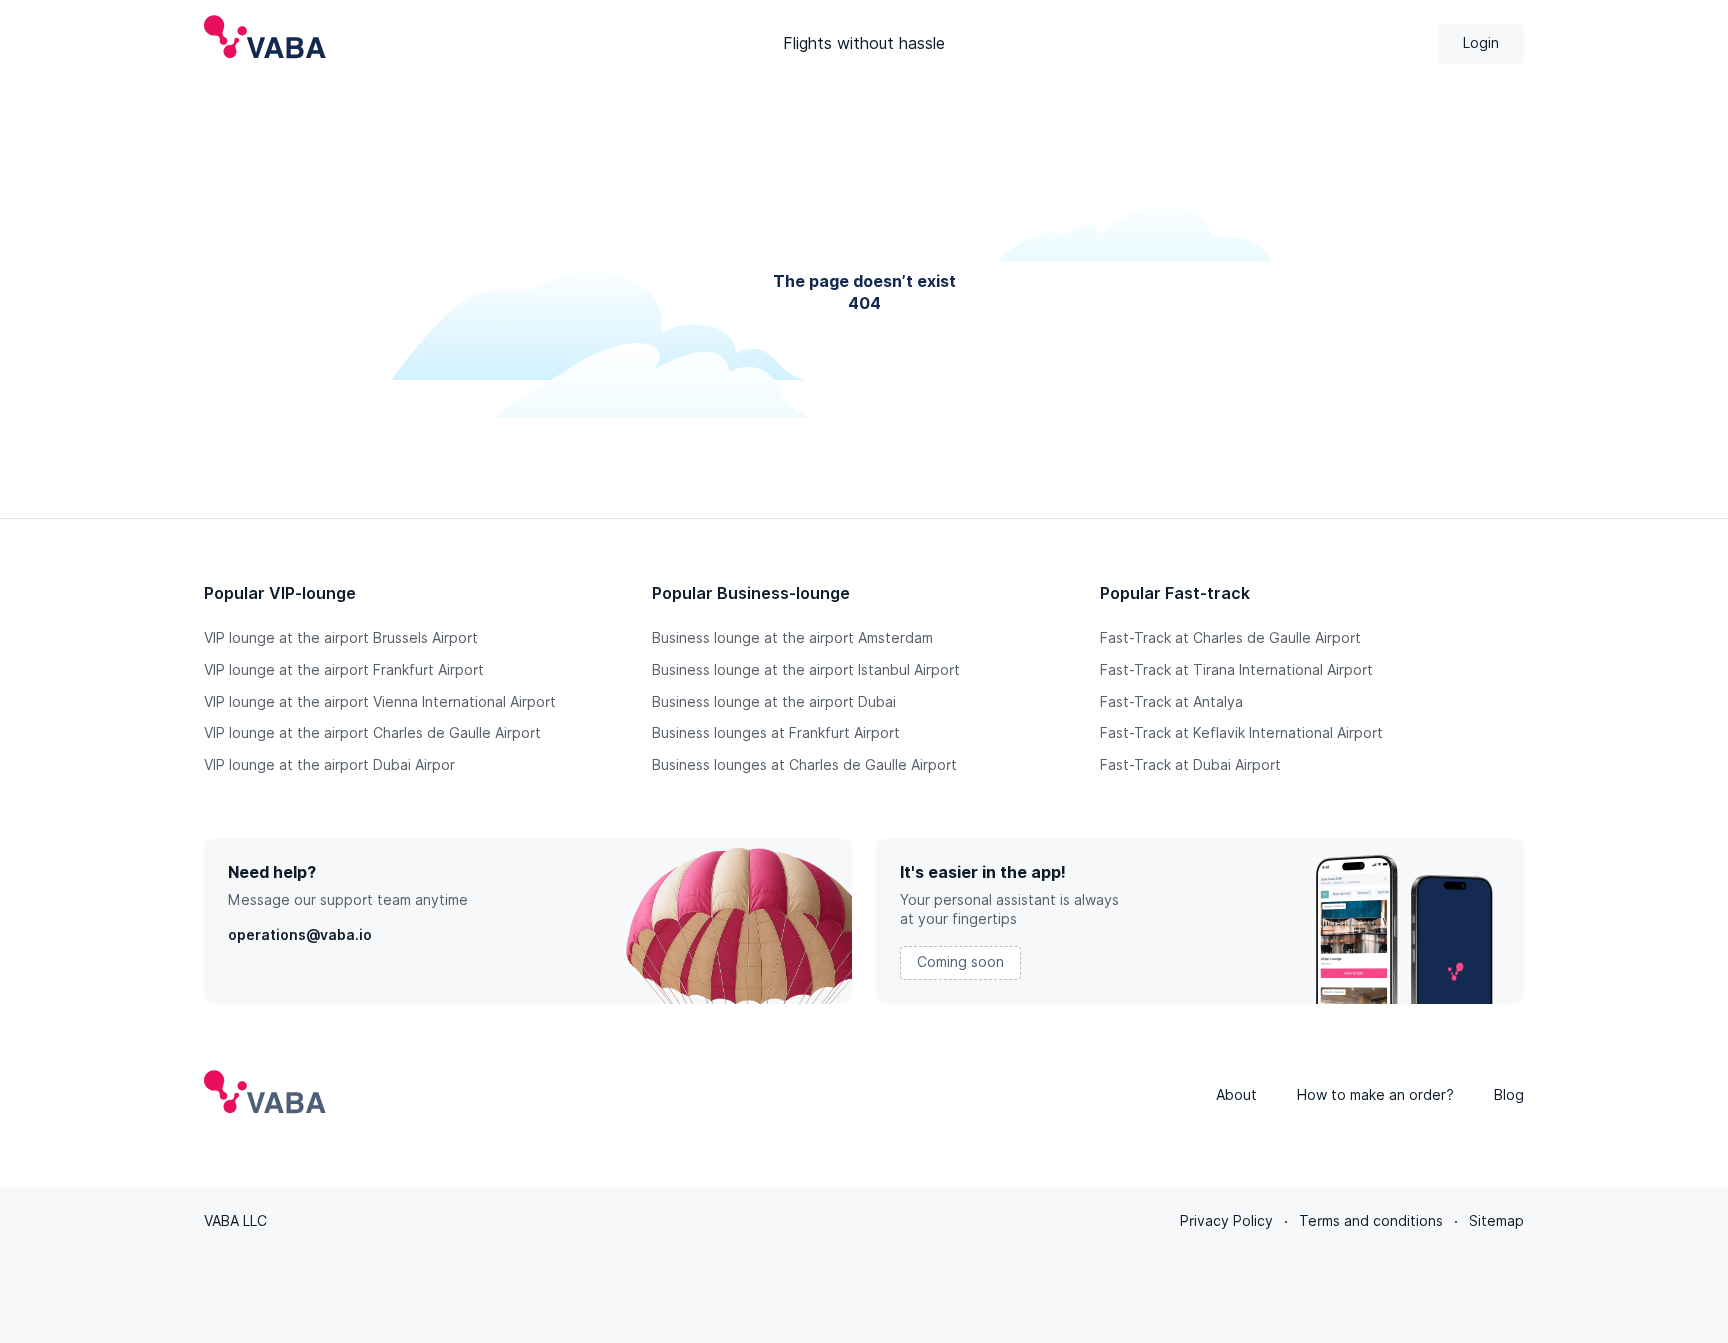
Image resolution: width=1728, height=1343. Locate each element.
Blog (1509, 1095)
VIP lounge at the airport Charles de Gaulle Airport (372, 733)
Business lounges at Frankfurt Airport (776, 733)
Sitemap (1496, 1221)
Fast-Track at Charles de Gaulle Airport (1230, 638)
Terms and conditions (1371, 1221)
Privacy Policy (1226, 1221)
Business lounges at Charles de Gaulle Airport (804, 765)
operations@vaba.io (300, 935)
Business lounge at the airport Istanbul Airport (806, 670)
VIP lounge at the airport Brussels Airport (341, 638)
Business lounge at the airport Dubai (774, 702)
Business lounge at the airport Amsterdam (792, 638)
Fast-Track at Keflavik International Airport (1241, 733)
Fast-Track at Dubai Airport (1190, 765)
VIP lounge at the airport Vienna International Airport (380, 702)
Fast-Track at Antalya (1171, 702)
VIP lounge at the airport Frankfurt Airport (344, 670)
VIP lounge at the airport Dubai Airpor (329, 765)
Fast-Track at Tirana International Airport (1236, 670)
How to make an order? (1375, 1095)
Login (1481, 43)
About (1236, 1095)
